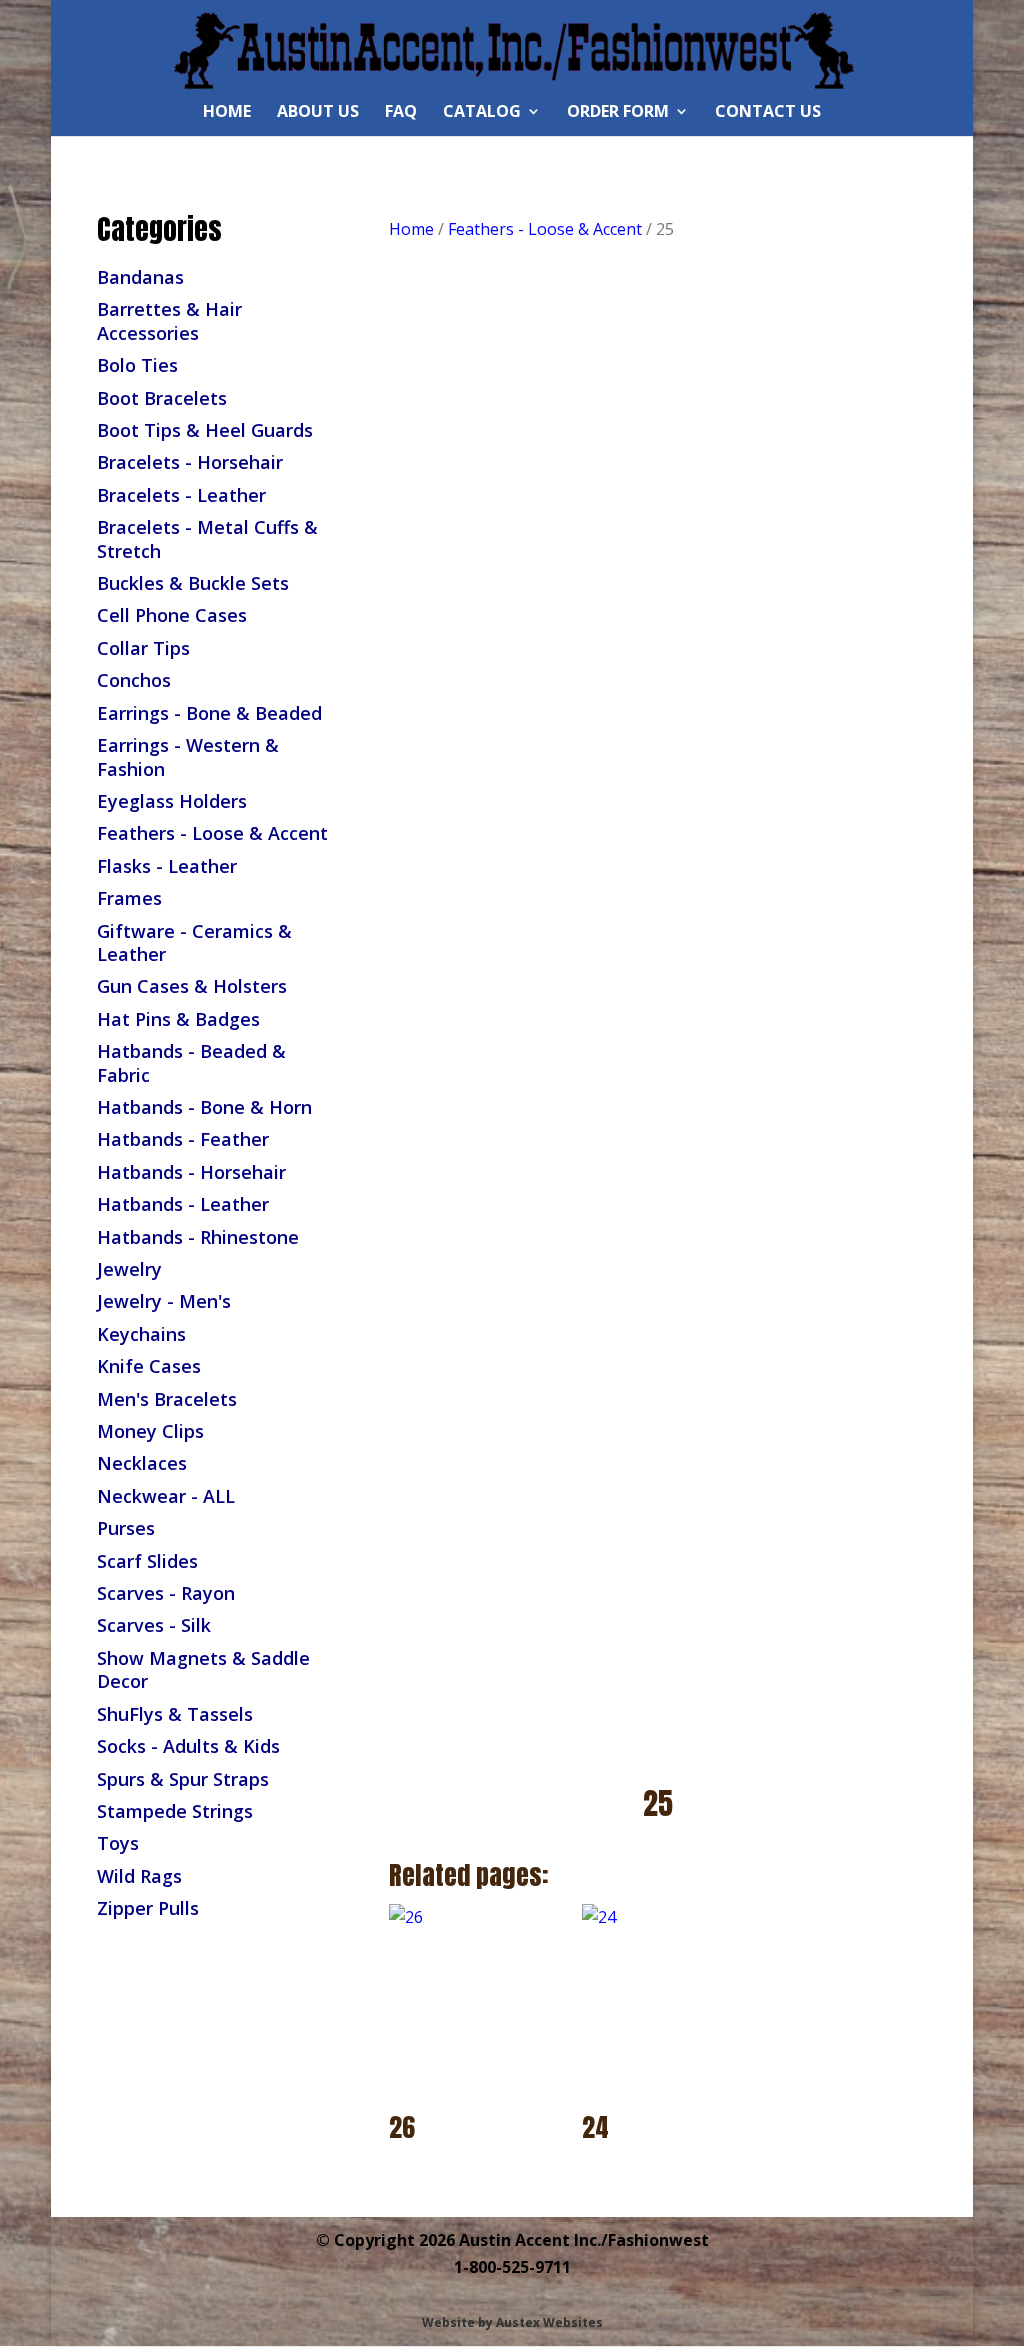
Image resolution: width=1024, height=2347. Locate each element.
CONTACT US (768, 113)
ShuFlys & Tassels (175, 1714)
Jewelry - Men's (164, 1301)
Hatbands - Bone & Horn (204, 1107)
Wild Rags (139, 1876)
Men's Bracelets (167, 1399)
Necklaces (142, 1463)
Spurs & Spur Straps (183, 1779)
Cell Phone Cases (172, 615)
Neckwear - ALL (166, 1496)
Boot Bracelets (162, 398)
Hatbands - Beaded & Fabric (191, 1062)
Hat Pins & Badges (178, 1019)
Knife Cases (149, 1366)
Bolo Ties (137, 365)
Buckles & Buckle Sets (193, 583)
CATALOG (482, 113)
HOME (227, 113)
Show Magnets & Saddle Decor (203, 1669)
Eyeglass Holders (172, 801)
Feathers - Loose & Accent (212, 833)
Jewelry (129, 1269)
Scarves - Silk (154, 1625)
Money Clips (150, 1431)
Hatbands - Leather (183, 1204)
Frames (129, 898)
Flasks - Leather (167, 866)
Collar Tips (143, 648)
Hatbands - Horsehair (191, 1172)
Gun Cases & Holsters (192, 986)
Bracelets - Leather (181, 495)
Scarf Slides (147, 1561)
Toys (118, 1843)
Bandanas (140, 277)
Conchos (134, 680)
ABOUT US (318, 113)
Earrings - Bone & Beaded (209, 713)
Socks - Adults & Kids (188, 1746)
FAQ (401, 113)
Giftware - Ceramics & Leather (194, 942)
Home (411, 229)
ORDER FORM (618, 113)
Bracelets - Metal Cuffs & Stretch (207, 538)
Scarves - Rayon (166, 1593)
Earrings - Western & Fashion (188, 756)
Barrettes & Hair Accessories (169, 320)
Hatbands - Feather (183, 1139)
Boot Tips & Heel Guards (205, 430)
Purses (126, 1528)
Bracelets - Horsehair (190, 462)
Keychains (141, 1334)
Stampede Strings (175, 1811)
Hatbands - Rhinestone (198, 1237)
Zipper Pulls (148, 1908)
